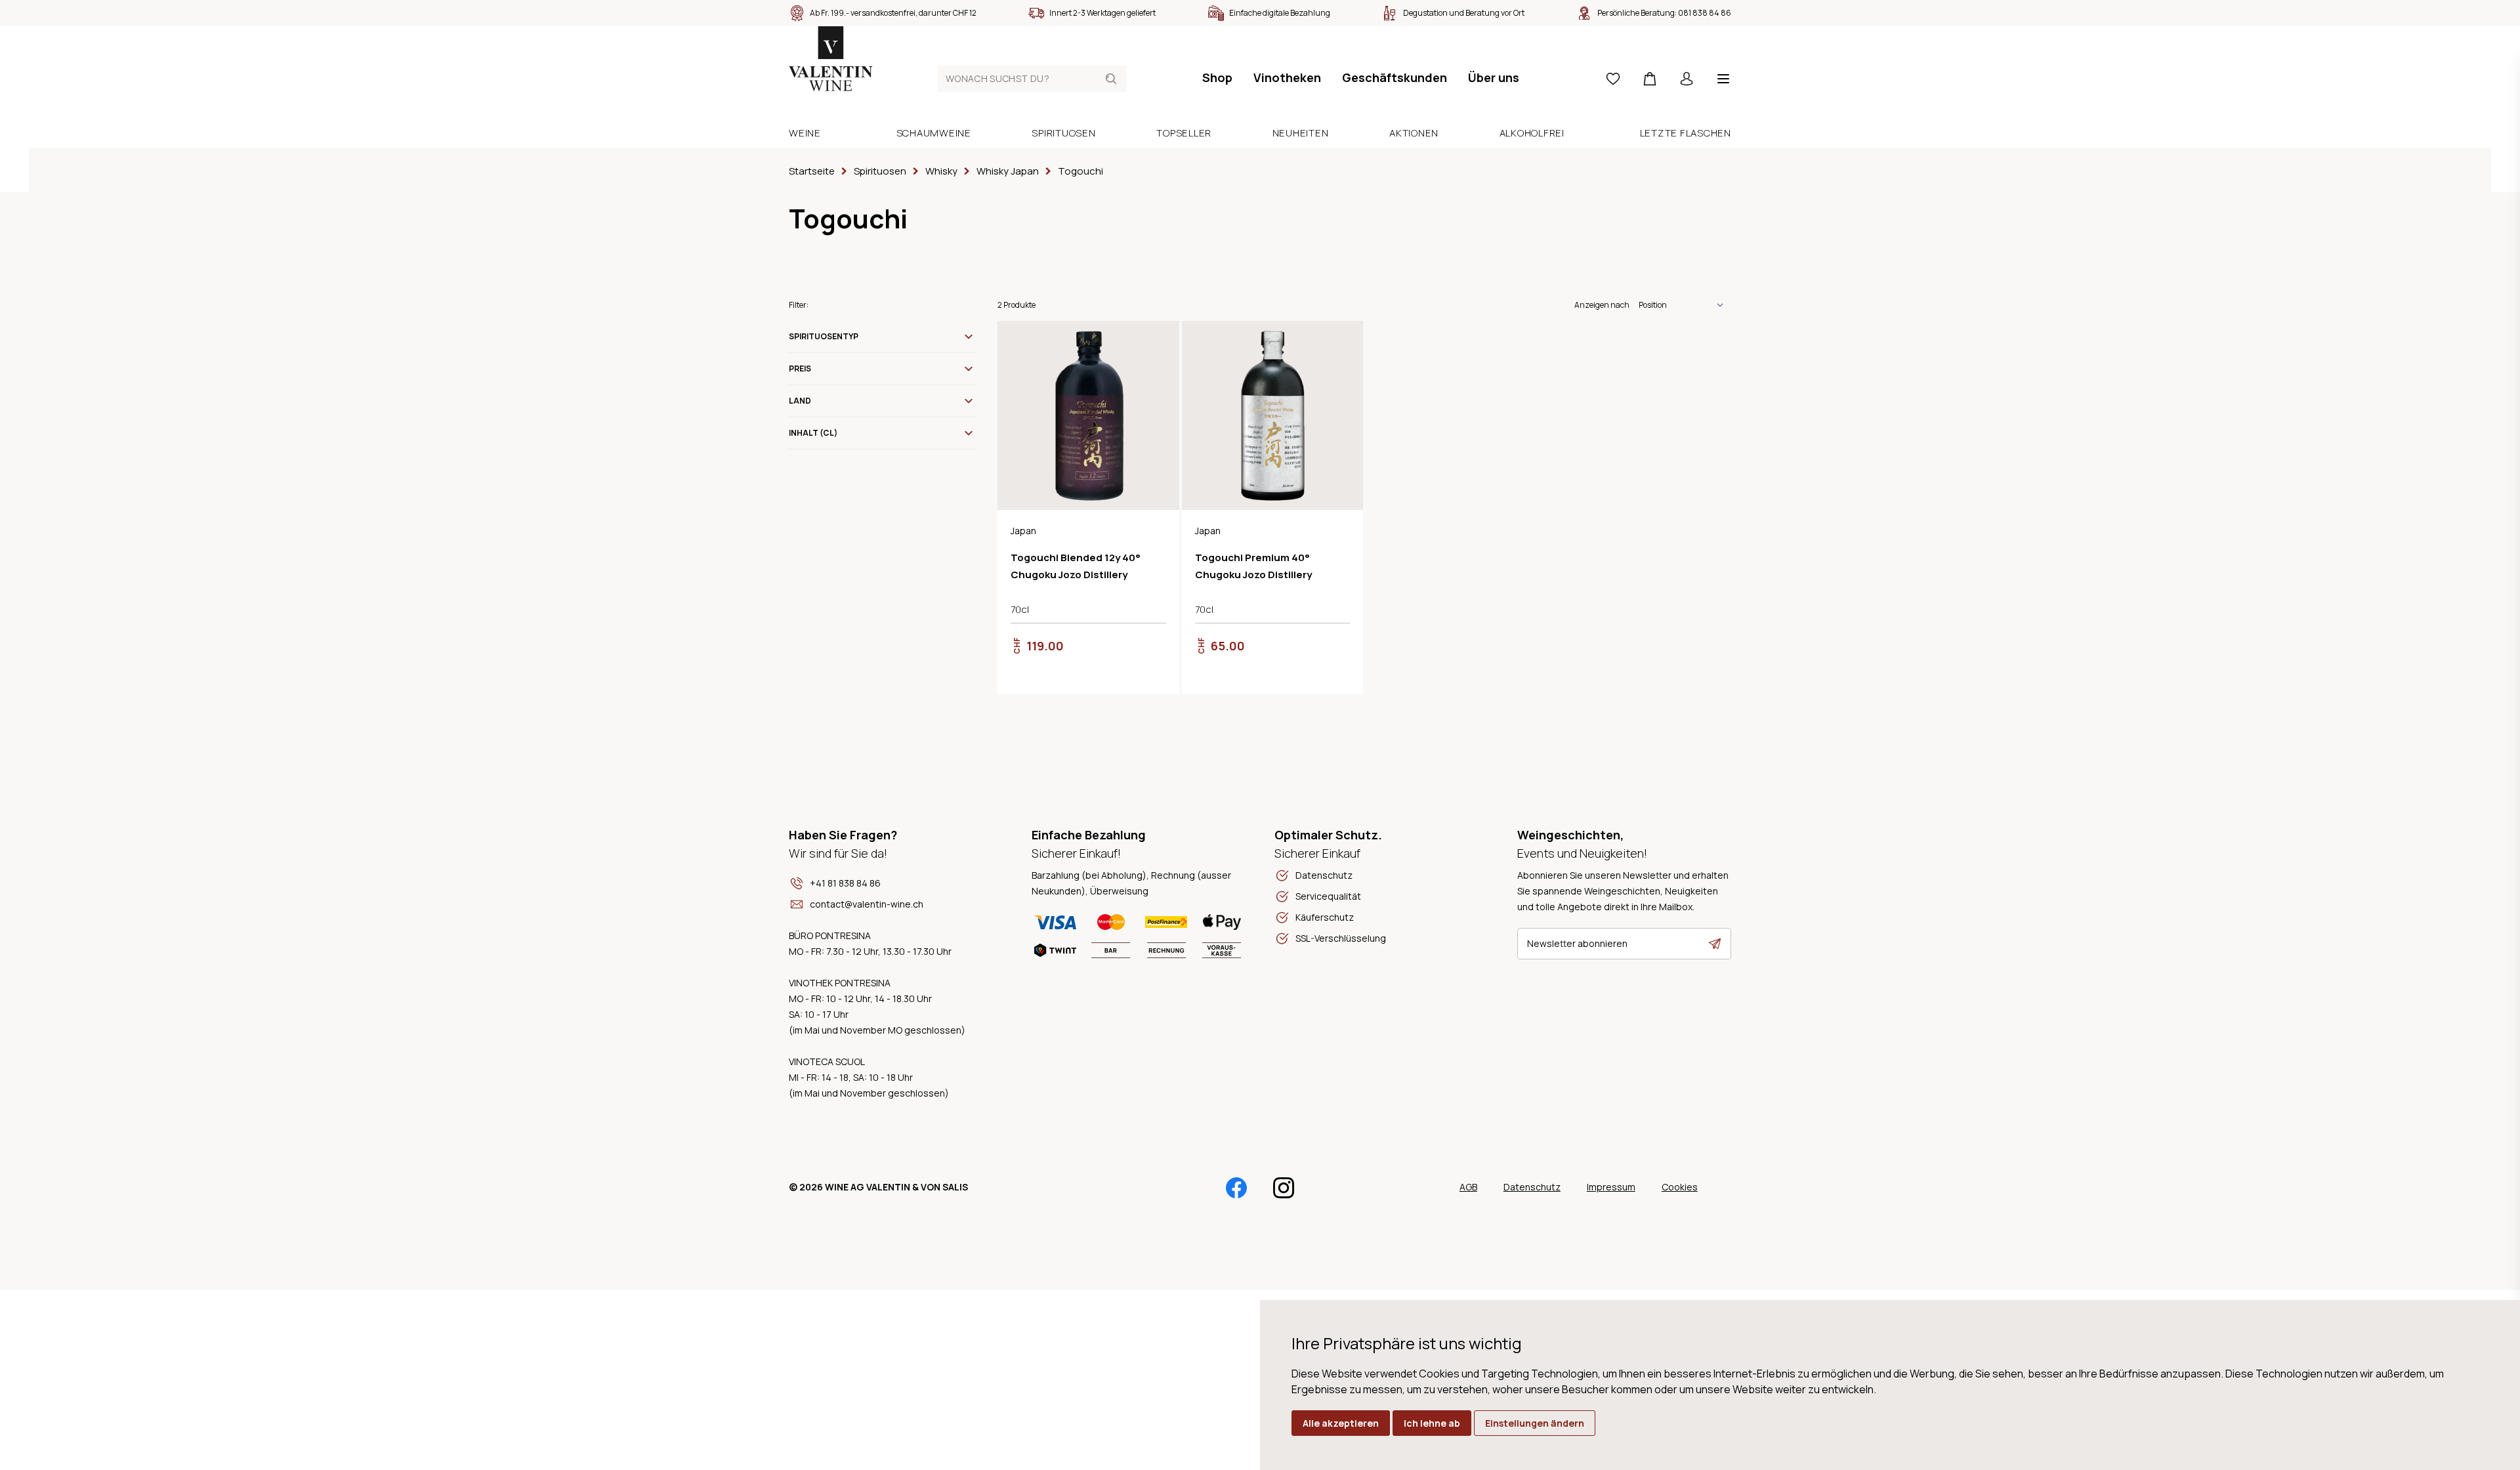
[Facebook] (1236, 1188)
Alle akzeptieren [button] (1341, 1423)
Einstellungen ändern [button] (1535, 1423)
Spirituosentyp (824, 336)
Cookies (1680, 1187)
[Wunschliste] (1613, 79)
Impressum (1611, 1187)
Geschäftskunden (1395, 77)
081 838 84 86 (1705, 13)
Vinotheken (1287, 77)
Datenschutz (1532, 1187)
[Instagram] (1284, 1188)
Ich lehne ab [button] (1432, 1423)
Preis (800, 368)
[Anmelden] (1687, 79)
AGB (1468, 1187)
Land (800, 401)
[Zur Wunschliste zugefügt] (1158, 342)
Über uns (1494, 77)
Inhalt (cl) (813, 433)
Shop (1217, 77)
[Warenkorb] (1650, 79)
